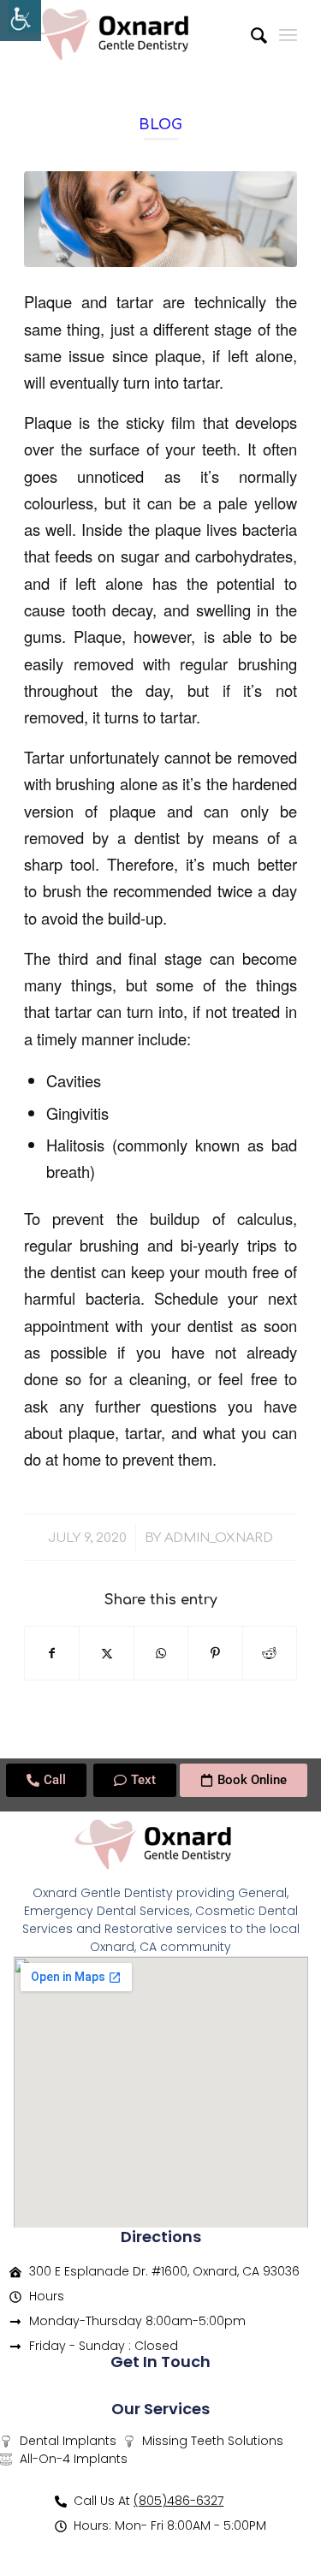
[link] (21, 21)
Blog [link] (160, 125)
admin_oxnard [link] (219, 1538)
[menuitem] (250, 34)
